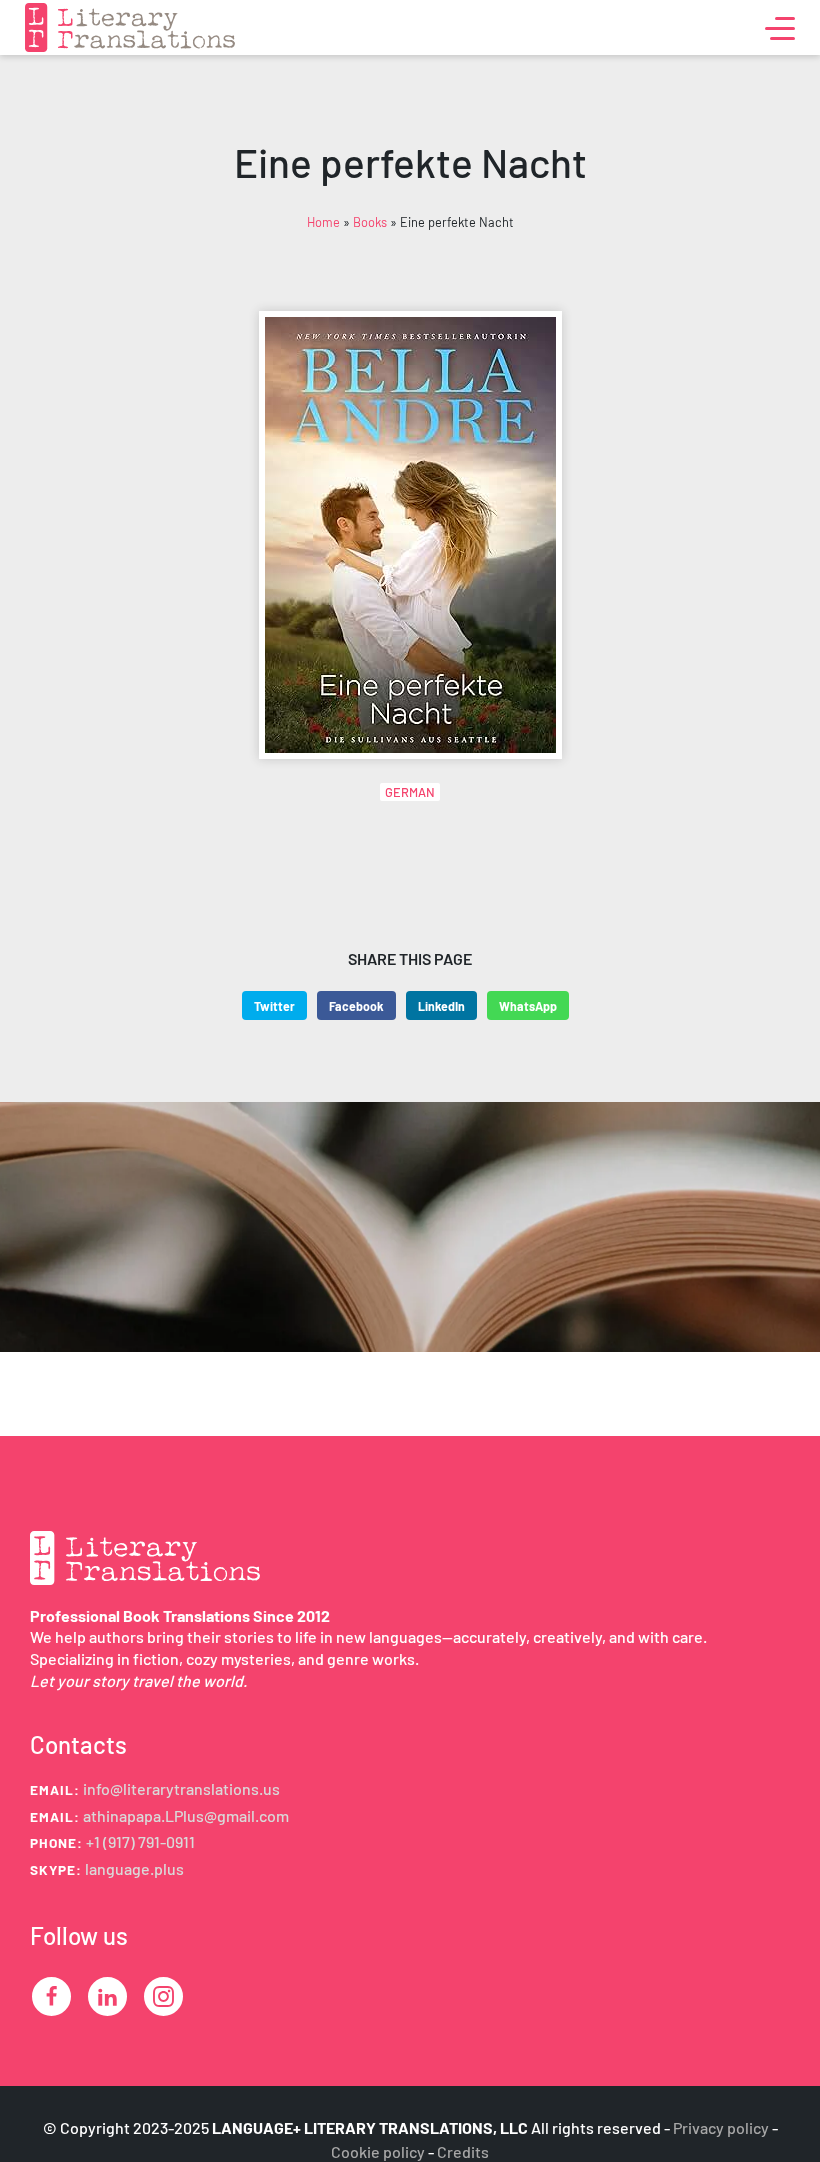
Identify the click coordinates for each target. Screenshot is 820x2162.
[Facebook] (51, 1996)
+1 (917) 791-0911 (140, 1841)
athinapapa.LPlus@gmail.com (186, 1815)
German (410, 792)
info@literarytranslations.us (181, 1788)
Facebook (356, 1006)
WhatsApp (528, 1006)
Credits (463, 2151)
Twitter (274, 1006)
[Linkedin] (107, 1996)
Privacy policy (721, 2127)
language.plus (134, 1868)
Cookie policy (378, 2151)
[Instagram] (163, 1996)
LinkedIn (441, 1006)
